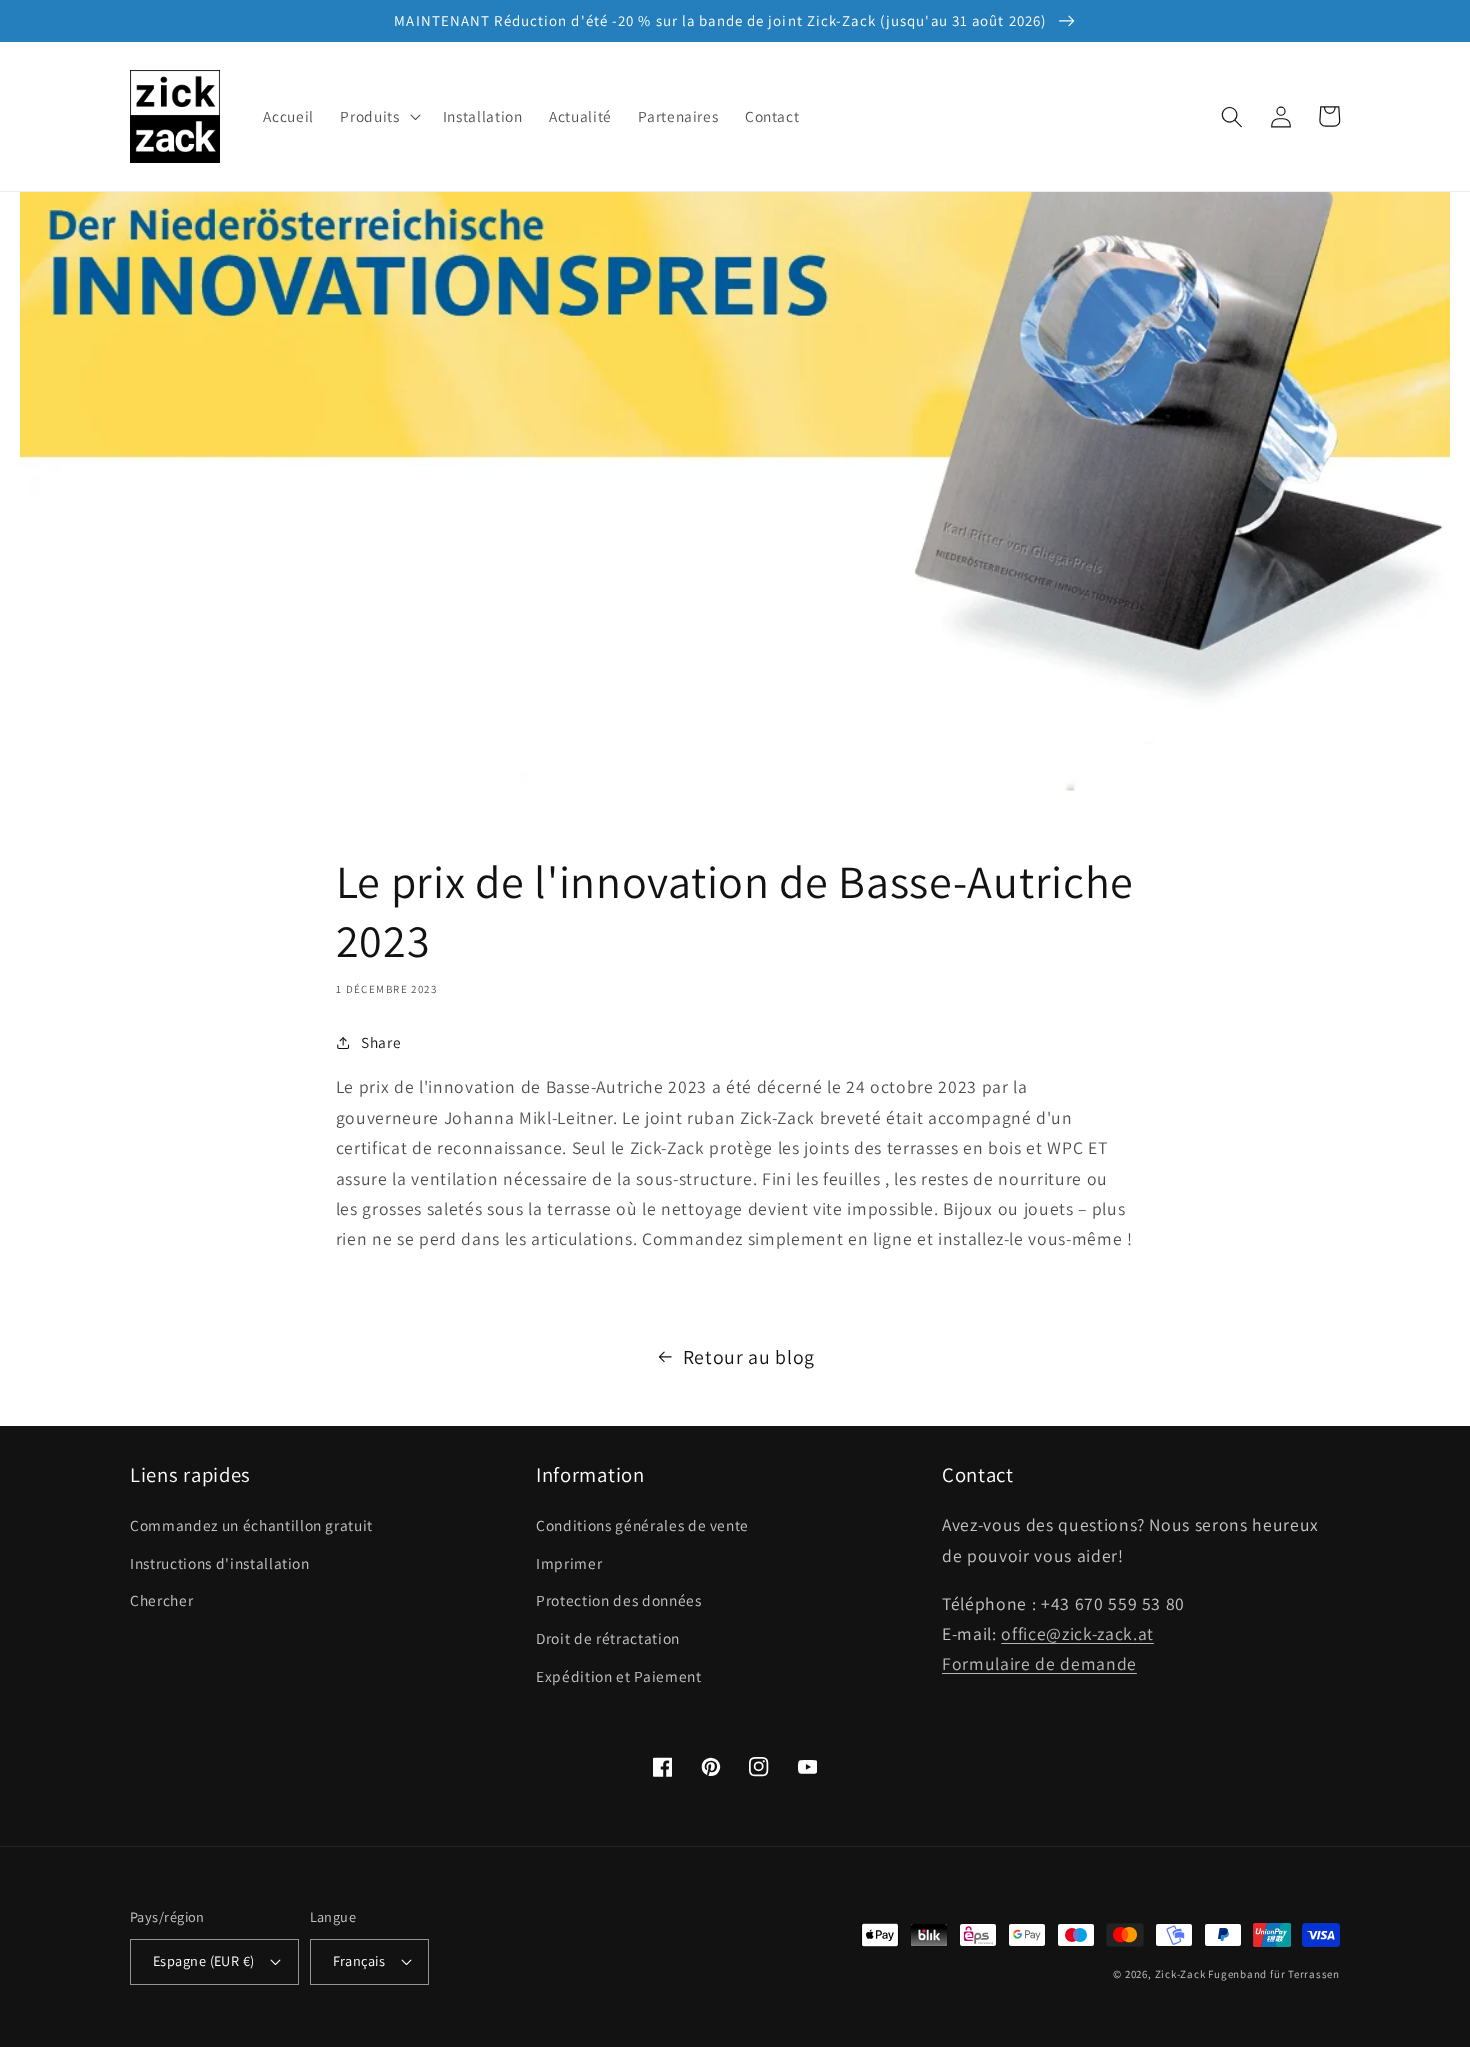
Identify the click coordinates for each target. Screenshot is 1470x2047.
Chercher (161, 1600)
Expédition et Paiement (619, 1676)
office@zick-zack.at (1077, 1633)
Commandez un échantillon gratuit (251, 1525)
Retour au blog (749, 1357)
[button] (378, 117)
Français (359, 1960)
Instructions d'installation (220, 1563)
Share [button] (381, 1042)
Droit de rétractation (608, 1638)
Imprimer (569, 1563)
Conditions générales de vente (642, 1525)
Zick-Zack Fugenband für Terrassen (1247, 1974)
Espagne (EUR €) (204, 1960)
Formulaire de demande (1039, 1663)
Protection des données (619, 1600)
